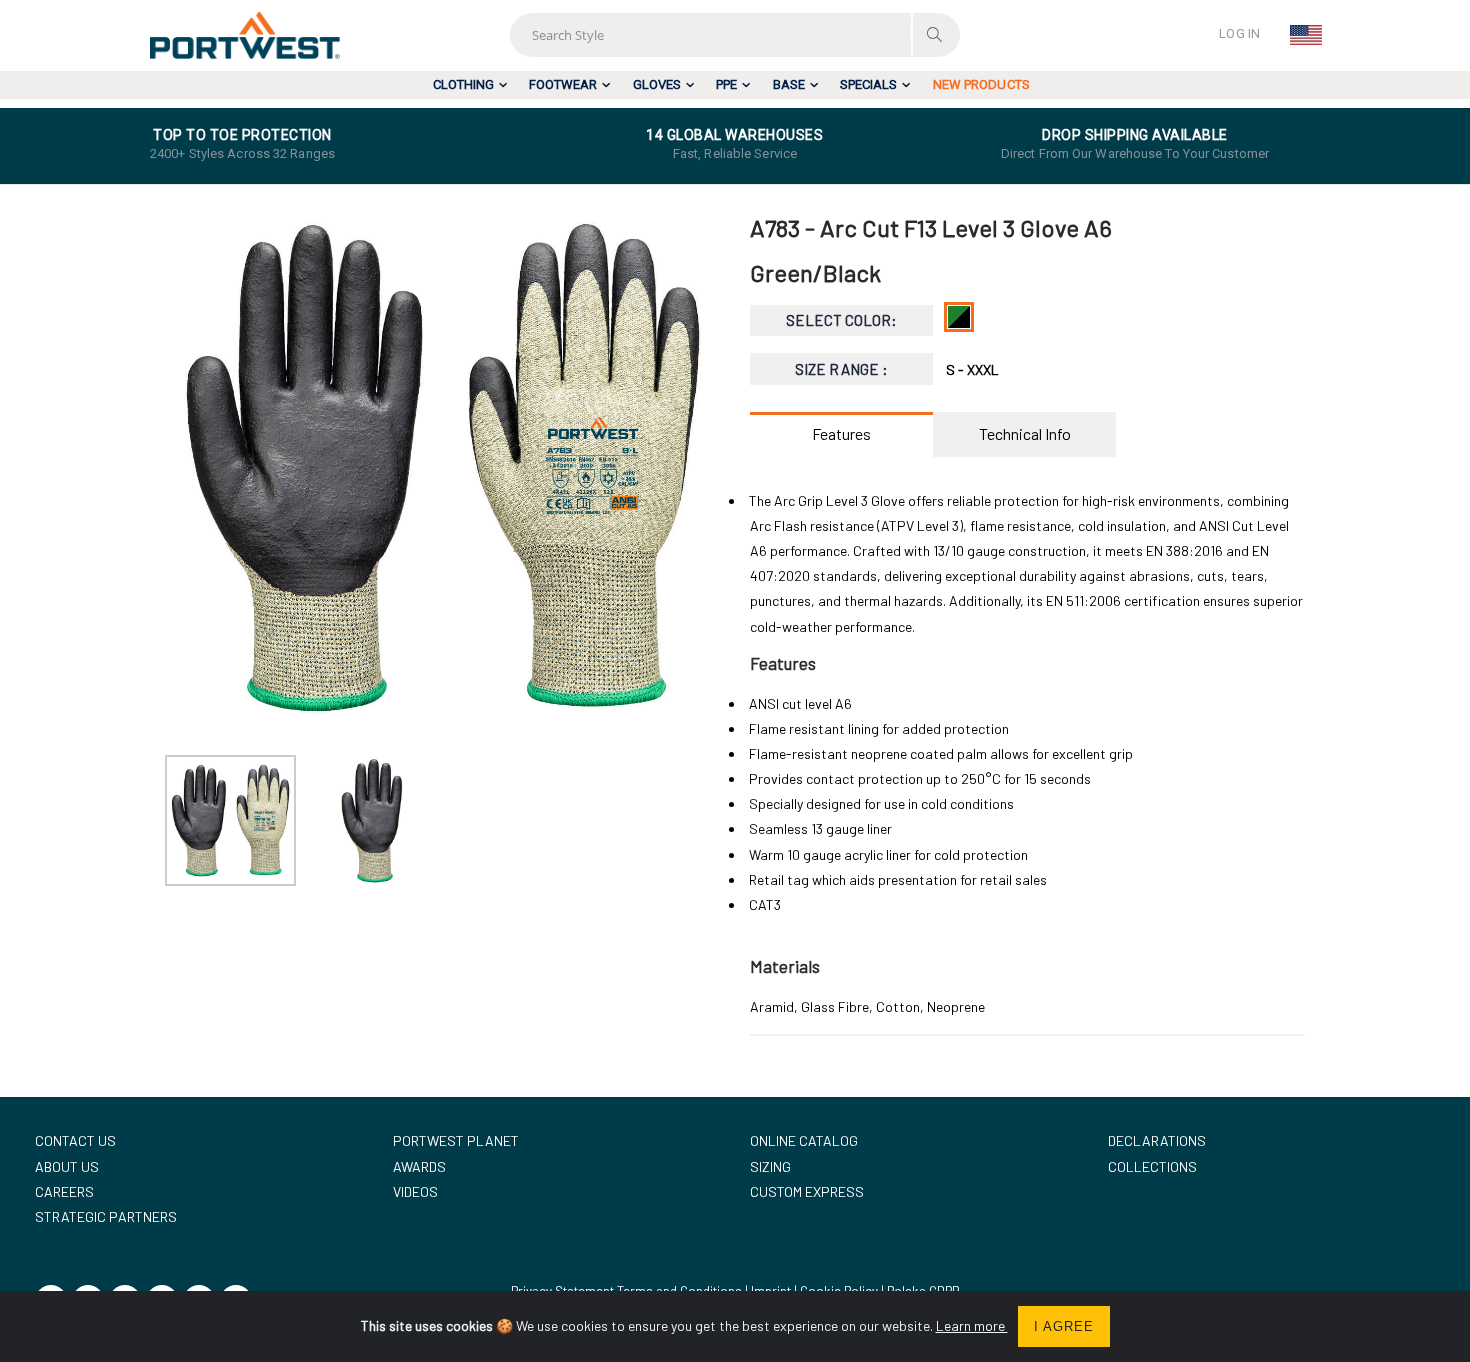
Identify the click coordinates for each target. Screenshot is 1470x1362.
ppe (726, 84)
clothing (463, 84)
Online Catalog (804, 1140)
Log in (1239, 33)
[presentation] (190, 468)
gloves (657, 84)
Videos (415, 1191)
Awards (419, 1166)
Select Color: (842, 320)
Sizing (770, 1166)
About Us (67, 1166)
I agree (1064, 1326)
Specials (868, 84)
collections (1152, 1166)
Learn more (972, 1325)
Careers (64, 1191)
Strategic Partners (106, 1216)
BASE (789, 84)
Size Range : (841, 369)
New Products (981, 84)
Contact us (75, 1140)
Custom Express (807, 1191)
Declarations (1157, 1140)
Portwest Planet (456, 1140)
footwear (563, 84)
